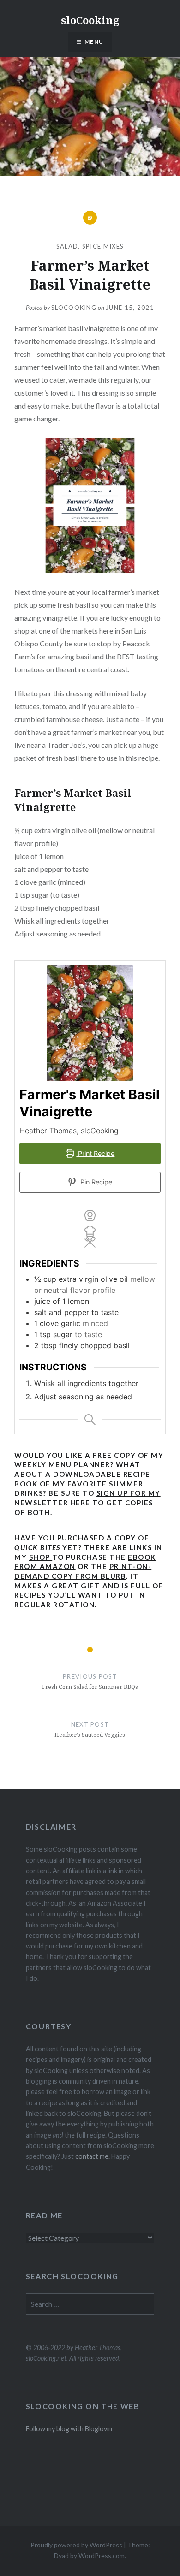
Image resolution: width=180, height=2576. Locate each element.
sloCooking (90, 20)
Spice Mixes (103, 246)
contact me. (93, 2156)
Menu (94, 42)
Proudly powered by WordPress (76, 2545)
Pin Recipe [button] (95, 1182)
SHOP (41, 1557)
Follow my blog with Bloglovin (69, 2429)
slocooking (74, 308)
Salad (67, 246)
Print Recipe (95, 1153)
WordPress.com (102, 2555)
